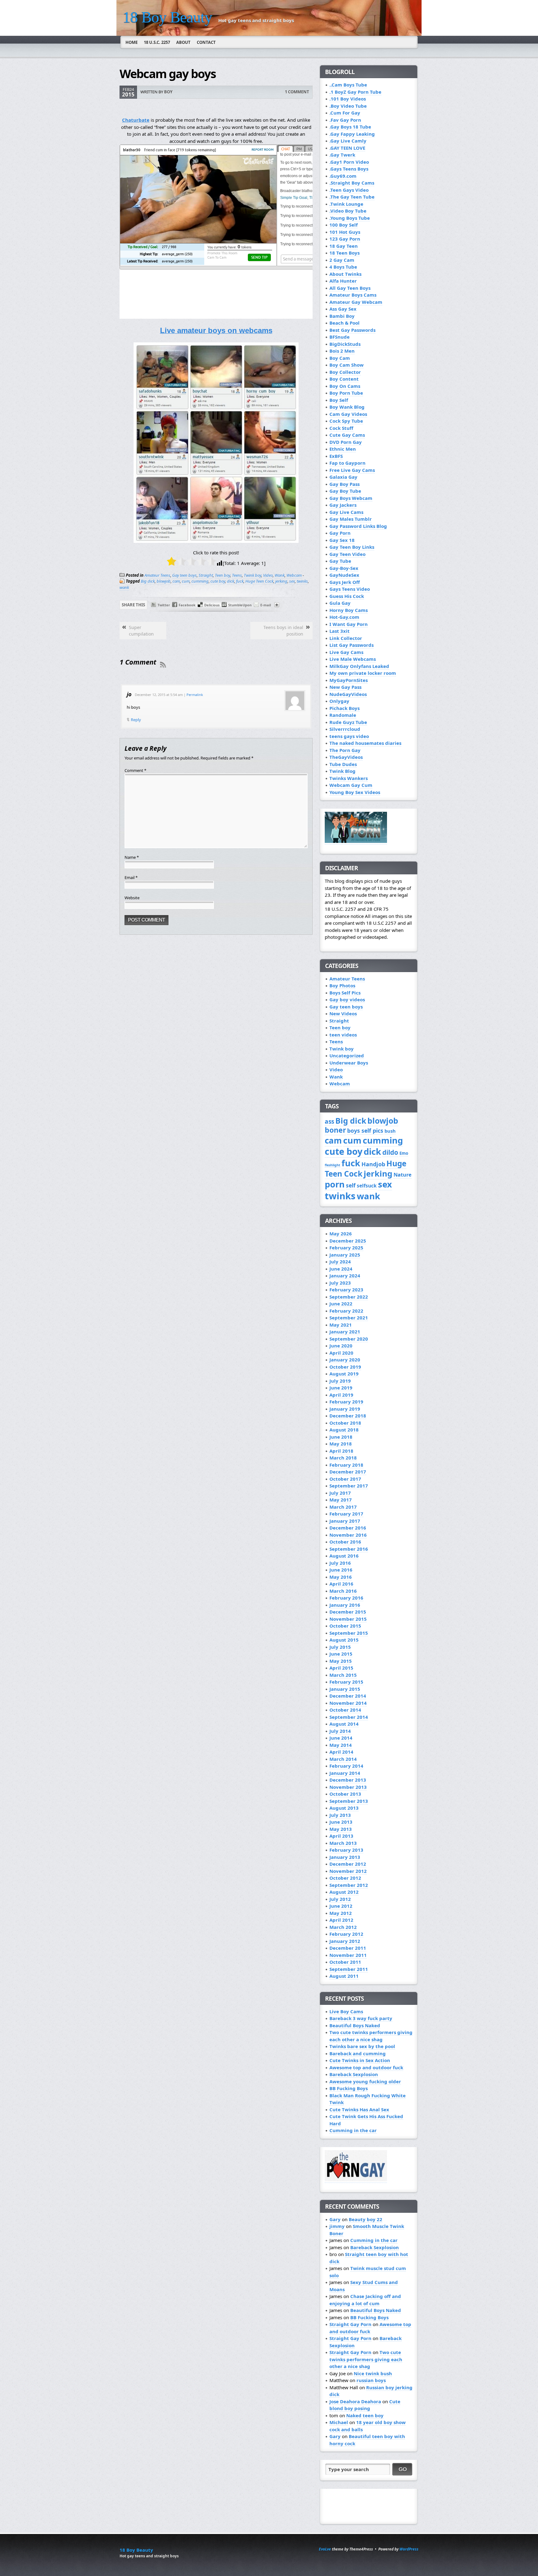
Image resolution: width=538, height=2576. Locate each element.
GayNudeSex (344, 575)
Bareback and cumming (358, 2053)
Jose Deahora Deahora (355, 2401)
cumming (200, 581)
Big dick (148, 581)
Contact (206, 42)
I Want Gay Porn (349, 624)
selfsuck (367, 1186)
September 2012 (349, 1885)
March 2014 (343, 1759)
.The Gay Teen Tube (352, 197)
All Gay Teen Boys (350, 288)
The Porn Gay (345, 750)
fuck (240, 581)
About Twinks (345, 274)
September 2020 (349, 1339)
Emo (404, 1153)
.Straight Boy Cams (352, 183)
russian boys (371, 2380)
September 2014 (349, 1717)
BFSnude (340, 337)
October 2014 (345, 1710)
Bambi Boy (342, 316)
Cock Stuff (341, 428)
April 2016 (341, 1584)
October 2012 (345, 1878)
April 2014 (341, 1752)
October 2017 (345, 1479)
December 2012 (348, 1864)
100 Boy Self (344, 225)
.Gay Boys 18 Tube (350, 127)
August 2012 (344, 1892)
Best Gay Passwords (352, 330)
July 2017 (340, 1493)
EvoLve (325, 2549)
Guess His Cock (347, 596)
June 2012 (341, 1906)
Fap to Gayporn (347, 463)
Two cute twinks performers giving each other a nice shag (371, 2036)
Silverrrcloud (345, 729)
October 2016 (345, 1542)
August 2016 (344, 1556)
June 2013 (341, 1822)
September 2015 (349, 1633)
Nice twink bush (373, 2373)
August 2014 (344, 1724)
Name (132, 857)
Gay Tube (340, 561)
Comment (135, 770)
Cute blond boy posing (365, 2405)
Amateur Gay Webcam (356, 302)
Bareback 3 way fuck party (361, 2018)
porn (335, 1184)
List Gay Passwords (352, 645)
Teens (237, 575)
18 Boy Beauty (167, 17)
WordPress (409, 2549)
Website (132, 898)
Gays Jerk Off (345, 582)
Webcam (294, 575)
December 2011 (348, 1948)
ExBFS (336, 456)
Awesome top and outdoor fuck (366, 2067)
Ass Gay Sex (343, 309)
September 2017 (349, 1486)
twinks (302, 581)
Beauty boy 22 (366, 2219)
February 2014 (346, 1766)
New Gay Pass (345, 687)
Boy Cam (340, 358)
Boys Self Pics (345, 993)
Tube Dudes (343, 764)
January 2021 (345, 1332)
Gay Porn (340, 533)
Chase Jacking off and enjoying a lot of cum (365, 2300)
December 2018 (348, 1416)
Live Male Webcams (353, 659)
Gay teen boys (184, 575)
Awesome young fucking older (365, 2081)
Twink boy (252, 575)
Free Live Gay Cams (352, 470)
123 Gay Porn (345, 239)
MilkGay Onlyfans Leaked (359, 666)
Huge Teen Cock (259, 581)
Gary (335, 2219)
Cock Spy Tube (346, 421)
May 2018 (341, 1444)
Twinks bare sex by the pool (362, 2046)
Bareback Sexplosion (354, 2074)
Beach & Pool (345, 323)
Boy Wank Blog (347, 407)
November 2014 (348, 1703)
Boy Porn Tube (346, 393)
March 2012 (343, 1927)
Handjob (373, 1164)
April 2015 (341, 1668)
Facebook (187, 605)
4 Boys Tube (343, 267)
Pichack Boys (345, 708)
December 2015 (348, 1612)
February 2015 (346, 1682)
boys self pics (365, 1131)
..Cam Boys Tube (348, 85)
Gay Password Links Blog (358, 526)
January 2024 (345, 1276)
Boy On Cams (345, 386)
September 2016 (349, 1549)
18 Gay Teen (344, 246)
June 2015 (341, 1654)
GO (403, 2469)
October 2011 (345, 1962)
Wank (280, 575)
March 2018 (343, 1458)
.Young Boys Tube (350, 218)
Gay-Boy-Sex (344, 568)
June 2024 (341, 1269)
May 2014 (341, 1745)
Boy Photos (342, 985)
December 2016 (348, 1528)
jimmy (337, 2226)
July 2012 (340, 1899)
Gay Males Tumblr (351, 519)
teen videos (343, 1035)
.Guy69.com (343, 176)
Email (131, 877)
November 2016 (348, 1535)
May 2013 (341, 1829)
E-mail (266, 605)
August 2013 (344, 1808)
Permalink (195, 695)
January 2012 (345, 1941)
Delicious (212, 605)
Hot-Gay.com (344, 617)
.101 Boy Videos (348, 99)
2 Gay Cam (342, 260)
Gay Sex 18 (342, 540)
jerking (281, 581)
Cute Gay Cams (347, 435)
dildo (390, 1152)
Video (268, 575)
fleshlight (333, 1165)
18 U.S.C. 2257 (157, 42)
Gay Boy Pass (345, 484)
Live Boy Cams (346, 2011)
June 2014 (341, 1738)
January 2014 (345, 1773)
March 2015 (343, 1675)
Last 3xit (340, 631)
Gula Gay (340, 603)
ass (329, 1121)
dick (231, 581)
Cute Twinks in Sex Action (360, 2060)
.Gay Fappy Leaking (352, 134)
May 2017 (341, 1500)
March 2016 (343, 1591)
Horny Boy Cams (349, 610)
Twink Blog (342, 771)
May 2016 (341, 1577)
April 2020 (341, 1353)
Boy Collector (345, 372)
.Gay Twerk (342, 155)
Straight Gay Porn (350, 2324)
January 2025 (345, 1255)
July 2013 (340, 1815)
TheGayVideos (346, 757)
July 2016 (340, 1563)
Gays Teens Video (350, 589)
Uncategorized (347, 1055)
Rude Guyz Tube (348, 722)
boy (168, 92)
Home (132, 42)
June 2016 (341, 1570)
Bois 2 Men (342, 351)
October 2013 (345, 1794)
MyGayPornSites (349, 680)
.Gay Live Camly (348, 141)
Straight (206, 575)
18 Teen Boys (345, 253)
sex (292, 581)
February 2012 (346, 1934)
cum (186, 581)
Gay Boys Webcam (351, 498)
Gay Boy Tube (345, 491)
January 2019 (345, 1409)
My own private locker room (363, 673)
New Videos (343, 1013)
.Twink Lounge (346, 204)
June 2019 (341, 1388)
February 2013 (346, 1850)
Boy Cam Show (347, 365)
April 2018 (341, 1451)
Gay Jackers (343, 505)
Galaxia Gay (343, 477)
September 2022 (349, 1297)
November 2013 (348, 1787)
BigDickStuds (345, 344)
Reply (136, 720)
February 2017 (346, 1514)
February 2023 (346, 1290)
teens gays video (349, 736)
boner (335, 1130)
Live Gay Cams (346, 652)
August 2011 (344, 1976)
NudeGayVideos (348, 694)
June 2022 (341, 1304)
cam (176, 581)
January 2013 (345, 1857)
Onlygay (339, 701)
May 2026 (341, 1234)
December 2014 (348, 1696)
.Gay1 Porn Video (349, 162)
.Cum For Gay (345, 113)
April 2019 (341, 1395)
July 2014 (340, 1731)
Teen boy (222, 575)
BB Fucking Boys (349, 2088)
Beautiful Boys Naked (355, 2025)
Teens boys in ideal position (283, 631)
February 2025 (346, 1248)
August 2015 (344, 1640)
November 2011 (348, 1955)
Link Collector (346, 638)
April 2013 (341, 1836)
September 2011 (349, 1969)
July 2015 (340, 1647)
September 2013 (349, 1801)
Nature (403, 1175)
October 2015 (345, 1626)
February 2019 (346, 1402)
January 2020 (345, 1360)
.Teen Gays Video (349, 190)
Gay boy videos (347, 999)
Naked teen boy (365, 2415)
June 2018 (341, 1437)
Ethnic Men (343, 449)
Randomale (343, 715)
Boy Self (339, 400)
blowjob (164, 581)
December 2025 (348, 1241)
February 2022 (346, 1311)
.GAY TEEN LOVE (347, 148)
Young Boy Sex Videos (355, 792)
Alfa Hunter (343, 281)
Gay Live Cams (346, 512)
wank (124, 587)
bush (390, 1131)
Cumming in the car (353, 2130)
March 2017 (343, 1507)
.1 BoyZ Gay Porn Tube (355, 92)
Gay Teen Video (347, 554)
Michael (339, 2422)
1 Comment (297, 92)
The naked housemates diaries (365, 743)
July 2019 (340, 1381)
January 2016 (345, 1605)
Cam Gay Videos (348, 414)
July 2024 (340, 1262)
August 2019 (344, 1374)
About (183, 42)
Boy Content (344, 379)
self (351, 1185)
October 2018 (345, 1423)
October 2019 (345, 1367)
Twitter (164, 605)
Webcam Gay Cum (351, 785)
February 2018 (346, 1465)
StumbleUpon (240, 605)
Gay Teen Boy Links (352, 547)
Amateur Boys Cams (353, 295)
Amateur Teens (157, 575)
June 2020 (341, 1346)
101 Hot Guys (345, 232)
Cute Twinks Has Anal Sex (359, 2109)
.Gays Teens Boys (349, 169)
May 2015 (341, 1661)
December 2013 (348, 1780)
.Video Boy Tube (348, 211)
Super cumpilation (141, 631)
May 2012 (341, 1913)
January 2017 (345, 1521)
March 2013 (343, 1843)
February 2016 (346, 1598)
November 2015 (348, 1619)
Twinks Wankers (349, 778)
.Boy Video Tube (348, 106)
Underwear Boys (349, 1063)
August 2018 (344, 1430)
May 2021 (341, 1325)
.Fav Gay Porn (345, 120)
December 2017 (348, 1472)
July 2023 (340, 1283)
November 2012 (348, 1871)
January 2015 (345, 1689)
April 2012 (341, 1920)
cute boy (218, 581)
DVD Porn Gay (346, 442)
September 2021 (349, 1318)
